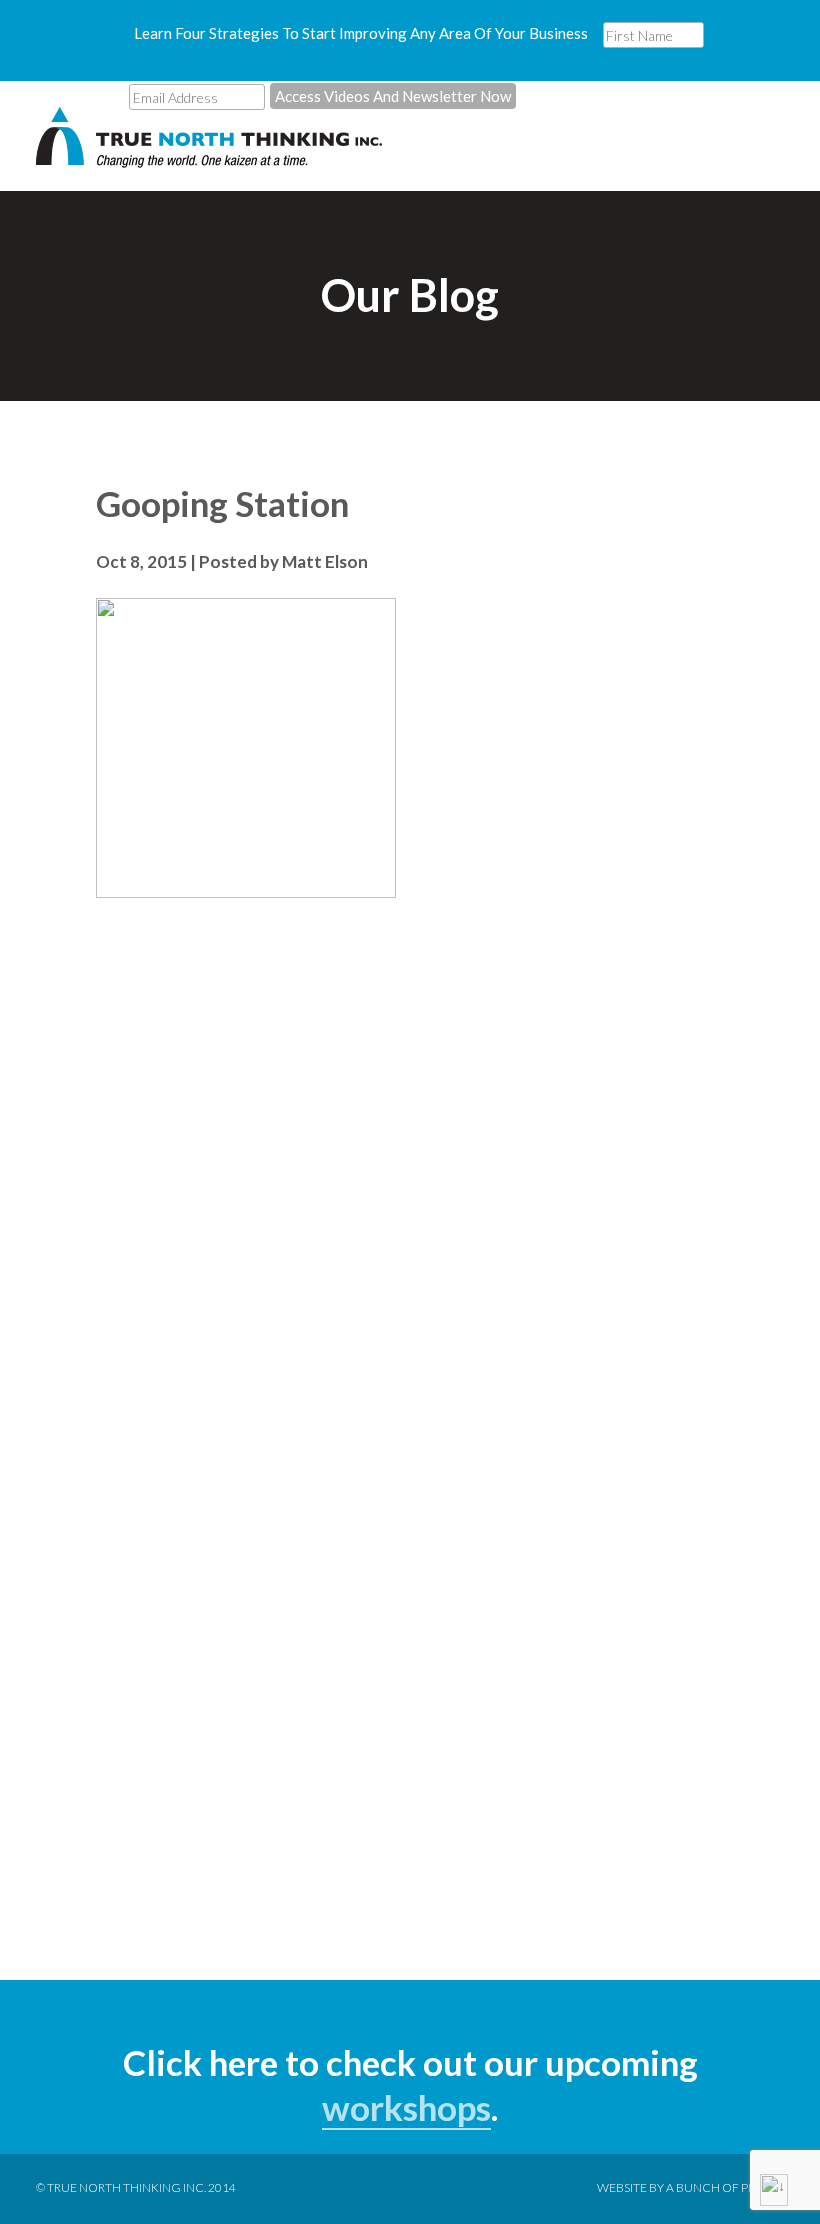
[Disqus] (410, 1168)
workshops (406, 2107)
